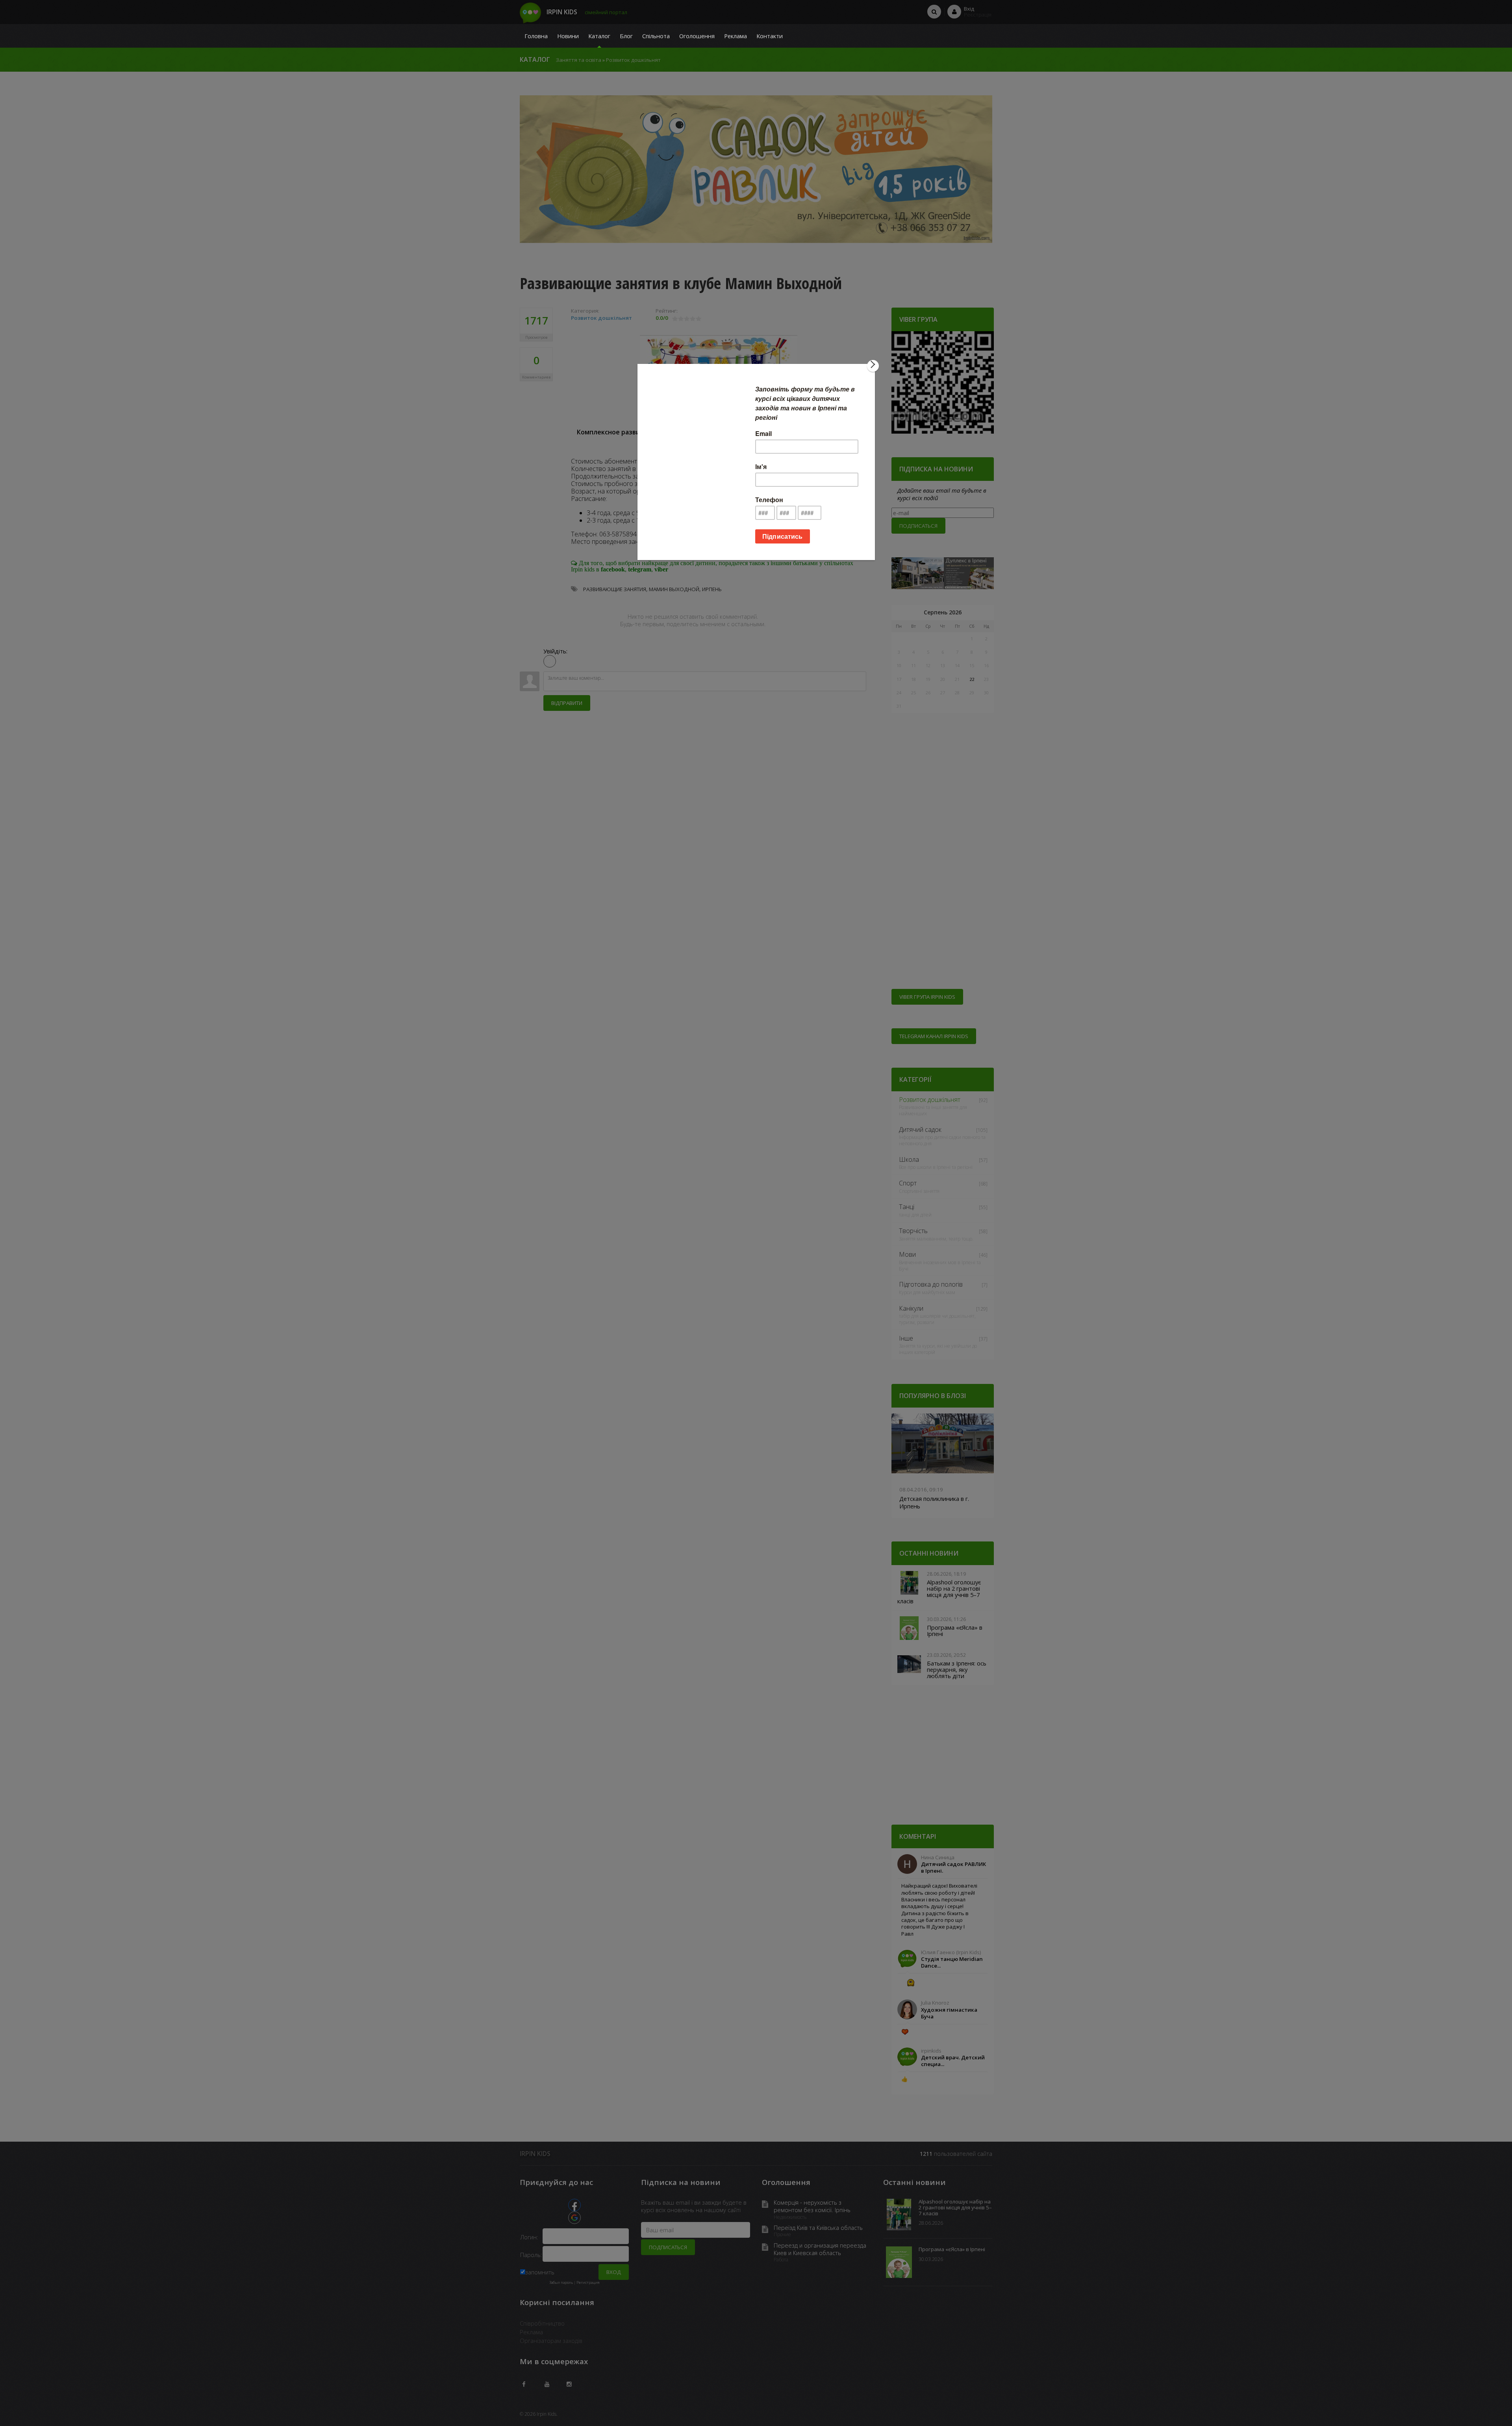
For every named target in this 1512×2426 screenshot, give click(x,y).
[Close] (873, 366)
